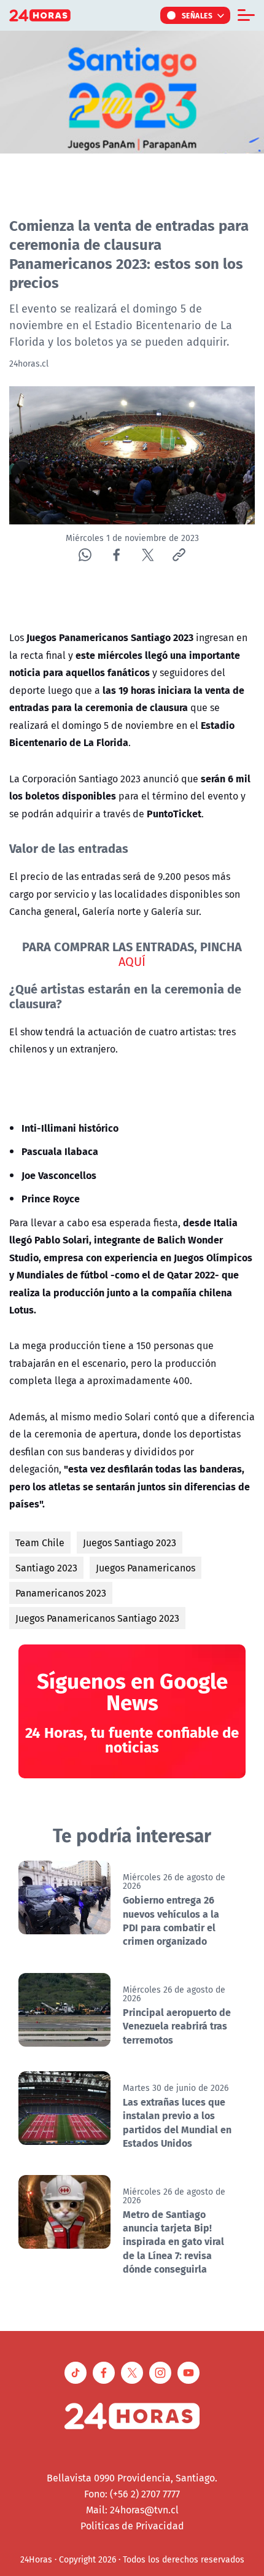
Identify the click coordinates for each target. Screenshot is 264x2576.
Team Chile (40, 1543)
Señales (197, 15)
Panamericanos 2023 (61, 1593)
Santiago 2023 (46, 1568)
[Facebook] (116, 555)
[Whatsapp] (85, 555)
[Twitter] (148, 555)
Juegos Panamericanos (146, 1568)
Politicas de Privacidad (132, 2526)
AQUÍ (132, 961)
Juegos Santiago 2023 (130, 1543)
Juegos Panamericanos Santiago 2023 (97, 1618)
